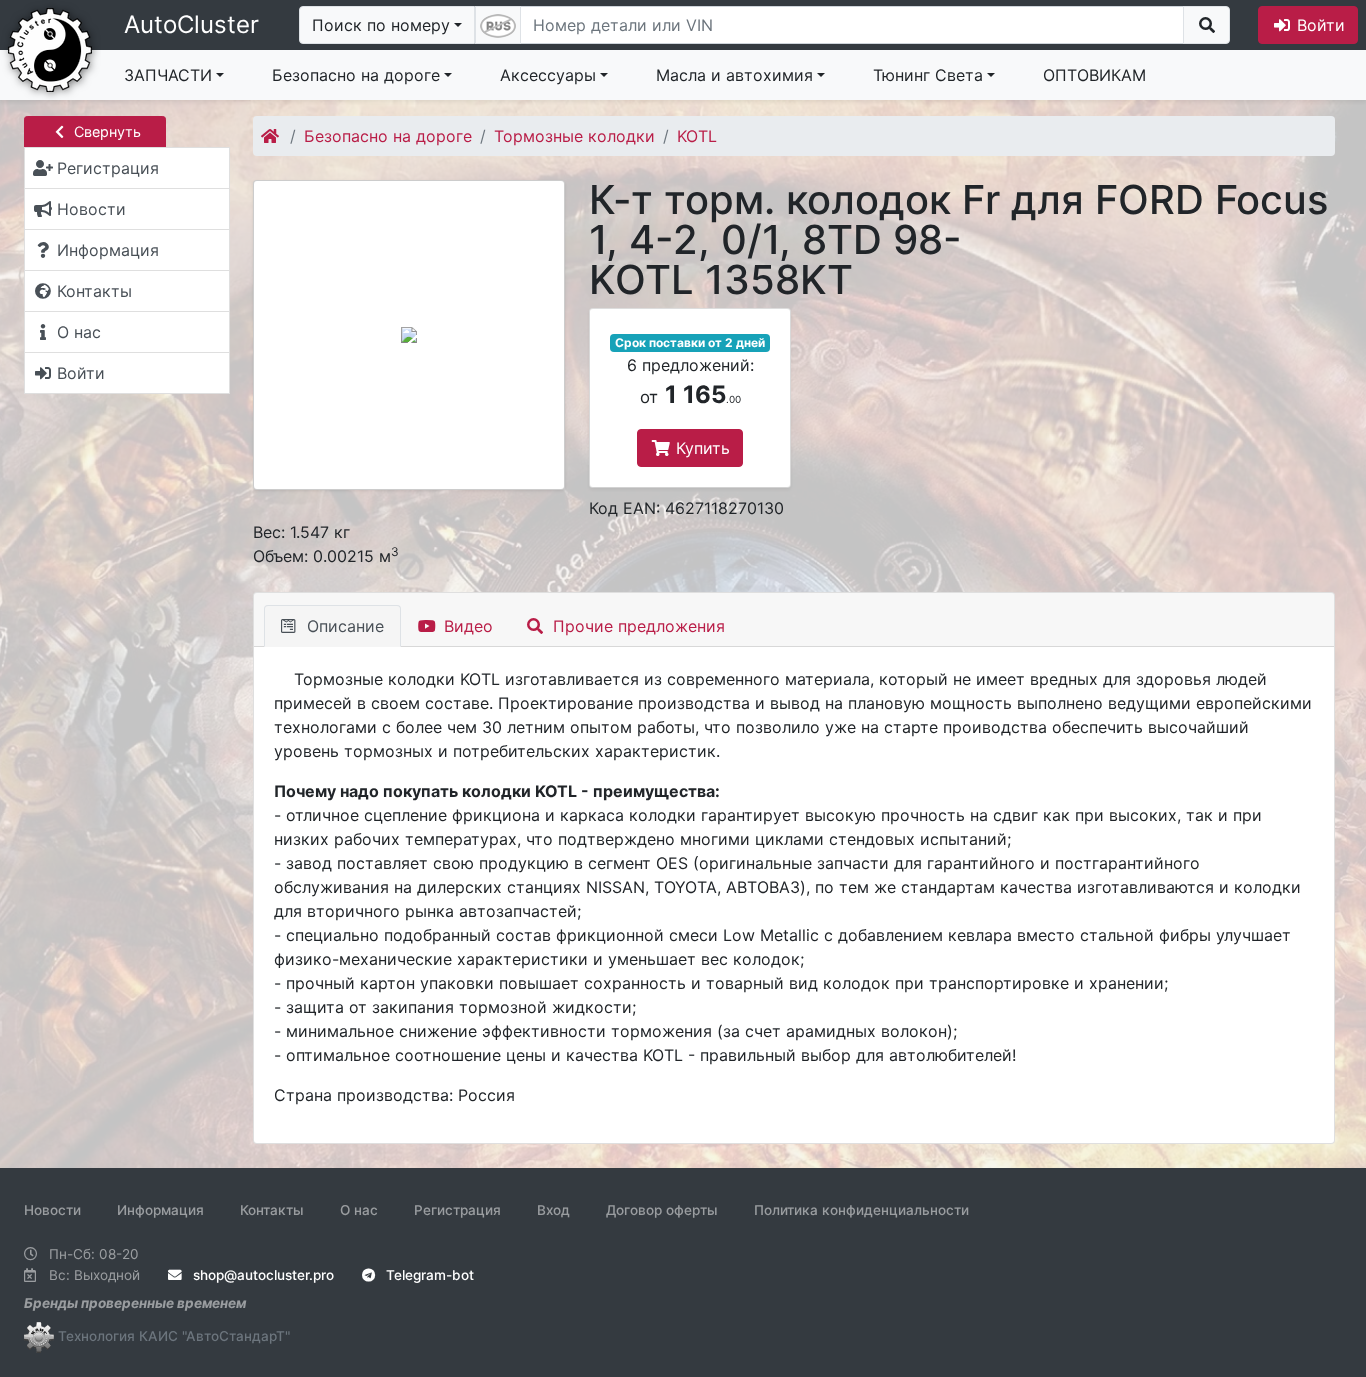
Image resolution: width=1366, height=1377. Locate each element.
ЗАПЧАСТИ (168, 75)
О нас (359, 1210)
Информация (160, 1210)
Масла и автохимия (734, 75)
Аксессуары (548, 75)
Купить (700, 448)
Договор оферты (662, 1210)
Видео (466, 626)
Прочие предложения (636, 626)
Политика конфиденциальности (861, 1210)
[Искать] (1206, 25)
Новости (52, 1210)
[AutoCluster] (50, 48)
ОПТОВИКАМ (1094, 75)
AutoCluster (191, 24)
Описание (343, 626)
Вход (553, 1210)
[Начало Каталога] (271, 136)
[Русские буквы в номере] (498, 25)
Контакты (272, 1210)
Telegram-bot (428, 1275)
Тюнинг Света (928, 75)
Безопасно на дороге (356, 75)
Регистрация (457, 1210)
